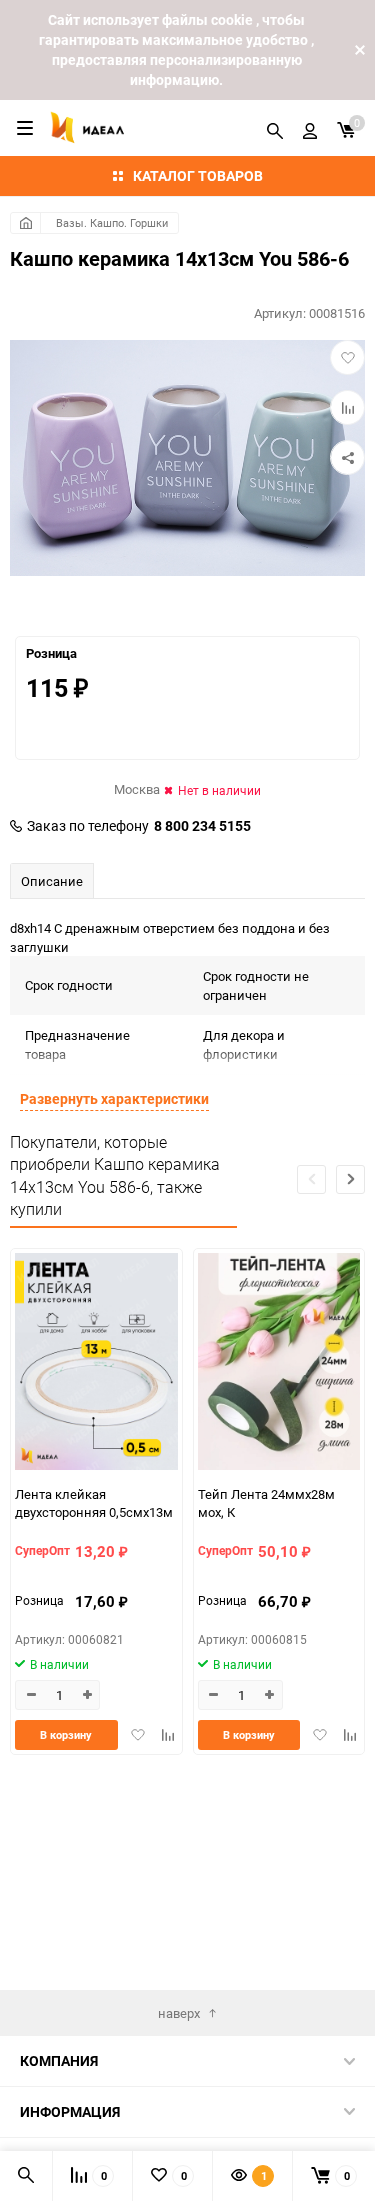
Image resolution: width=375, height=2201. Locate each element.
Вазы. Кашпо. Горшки (112, 222)
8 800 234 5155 (202, 826)
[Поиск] (275, 128)
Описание (52, 881)
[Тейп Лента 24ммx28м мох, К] (279, 1364)
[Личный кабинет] (310, 128)
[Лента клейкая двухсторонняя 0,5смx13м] (96, 1364)
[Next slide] (350, 1179)
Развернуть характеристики (114, 1098)
